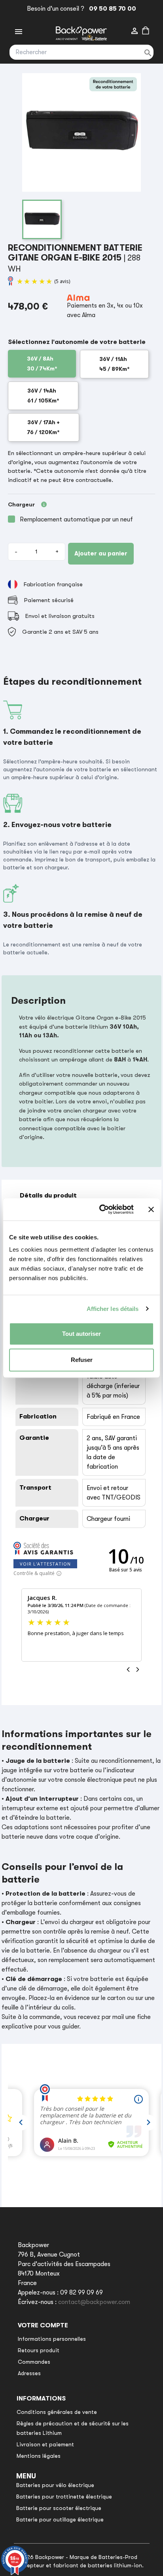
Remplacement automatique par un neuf (76, 519)
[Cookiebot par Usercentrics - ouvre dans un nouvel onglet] (101, 1209)
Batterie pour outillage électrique (60, 2519)
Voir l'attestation (45, 1564)
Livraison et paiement (45, 2444)
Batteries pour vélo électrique (55, 2485)
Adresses (29, 2373)
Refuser (82, 1360)
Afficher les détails (113, 1309)
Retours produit (39, 2350)
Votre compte (43, 2325)
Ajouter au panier (101, 553)
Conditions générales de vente (57, 2412)
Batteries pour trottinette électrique (64, 2497)
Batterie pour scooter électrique (59, 2508)
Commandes (34, 2362)
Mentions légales (39, 2456)
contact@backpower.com (94, 2302)
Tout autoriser (81, 1334)
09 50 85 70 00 (111, 9)
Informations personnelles (52, 2339)
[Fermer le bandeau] (151, 1209)
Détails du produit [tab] (48, 1195)
